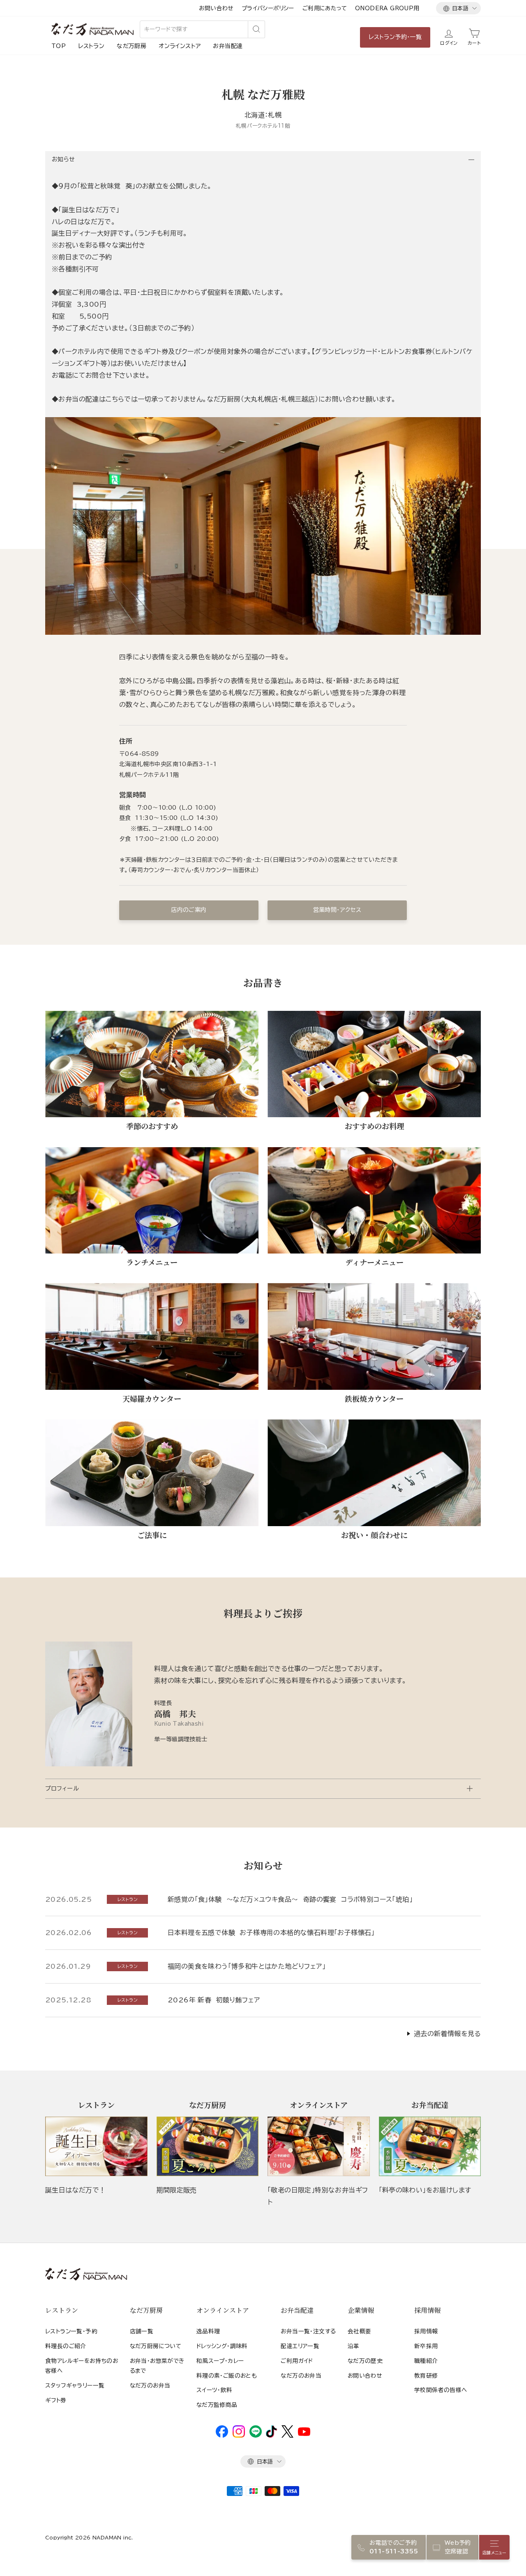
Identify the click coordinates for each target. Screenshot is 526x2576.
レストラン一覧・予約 (71, 2331)
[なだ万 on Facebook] (222, 2436)
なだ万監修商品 (217, 2405)
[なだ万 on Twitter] (287, 2436)
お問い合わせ (216, 8)
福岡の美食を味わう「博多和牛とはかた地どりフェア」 (247, 1966)
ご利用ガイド (297, 2361)
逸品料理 (208, 2331)
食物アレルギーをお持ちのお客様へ (82, 2366)
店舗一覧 (142, 2331)
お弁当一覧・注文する (308, 2331)
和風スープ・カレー (220, 2361)
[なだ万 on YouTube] (304, 2434)
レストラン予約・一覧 (395, 37)
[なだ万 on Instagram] (239, 2436)
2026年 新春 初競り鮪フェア (214, 2000)
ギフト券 (56, 2400)
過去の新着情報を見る (447, 2034)
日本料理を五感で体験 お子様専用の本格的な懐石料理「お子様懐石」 (271, 1933)
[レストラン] (96, 2146)
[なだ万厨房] (208, 2146)
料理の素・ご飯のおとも (227, 2376)
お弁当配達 (228, 46)
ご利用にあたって (325, 8)
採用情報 (426, 2331)
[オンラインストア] (319, 2146)
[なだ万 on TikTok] (271, 2436)
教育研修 (426, 2376)
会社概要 (360, 2331)
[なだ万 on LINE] (256, 2436)
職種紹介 (426, 2361)
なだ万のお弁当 (150, 2385)
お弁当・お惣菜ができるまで (157, 2366)
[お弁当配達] (430, 2146)
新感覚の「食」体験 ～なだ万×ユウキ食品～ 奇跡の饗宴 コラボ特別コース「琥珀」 (290, 1899)
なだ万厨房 (131, 46)
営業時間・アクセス (337, 910)
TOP (59, 46)
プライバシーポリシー (268, 8)
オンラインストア (180, 46)
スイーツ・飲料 (215, 2390)
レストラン (91, 46)
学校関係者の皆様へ (441, 2390)
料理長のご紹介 (66, 2346)
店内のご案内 (189, 910)
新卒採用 (426, 2346)
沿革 (354, 2346)
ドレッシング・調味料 (222, 2346)
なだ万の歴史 (365, 2361)
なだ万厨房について (156, 2346)
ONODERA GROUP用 (387, 8)
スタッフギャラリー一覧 (75, 2385)
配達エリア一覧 (300, 2346)
